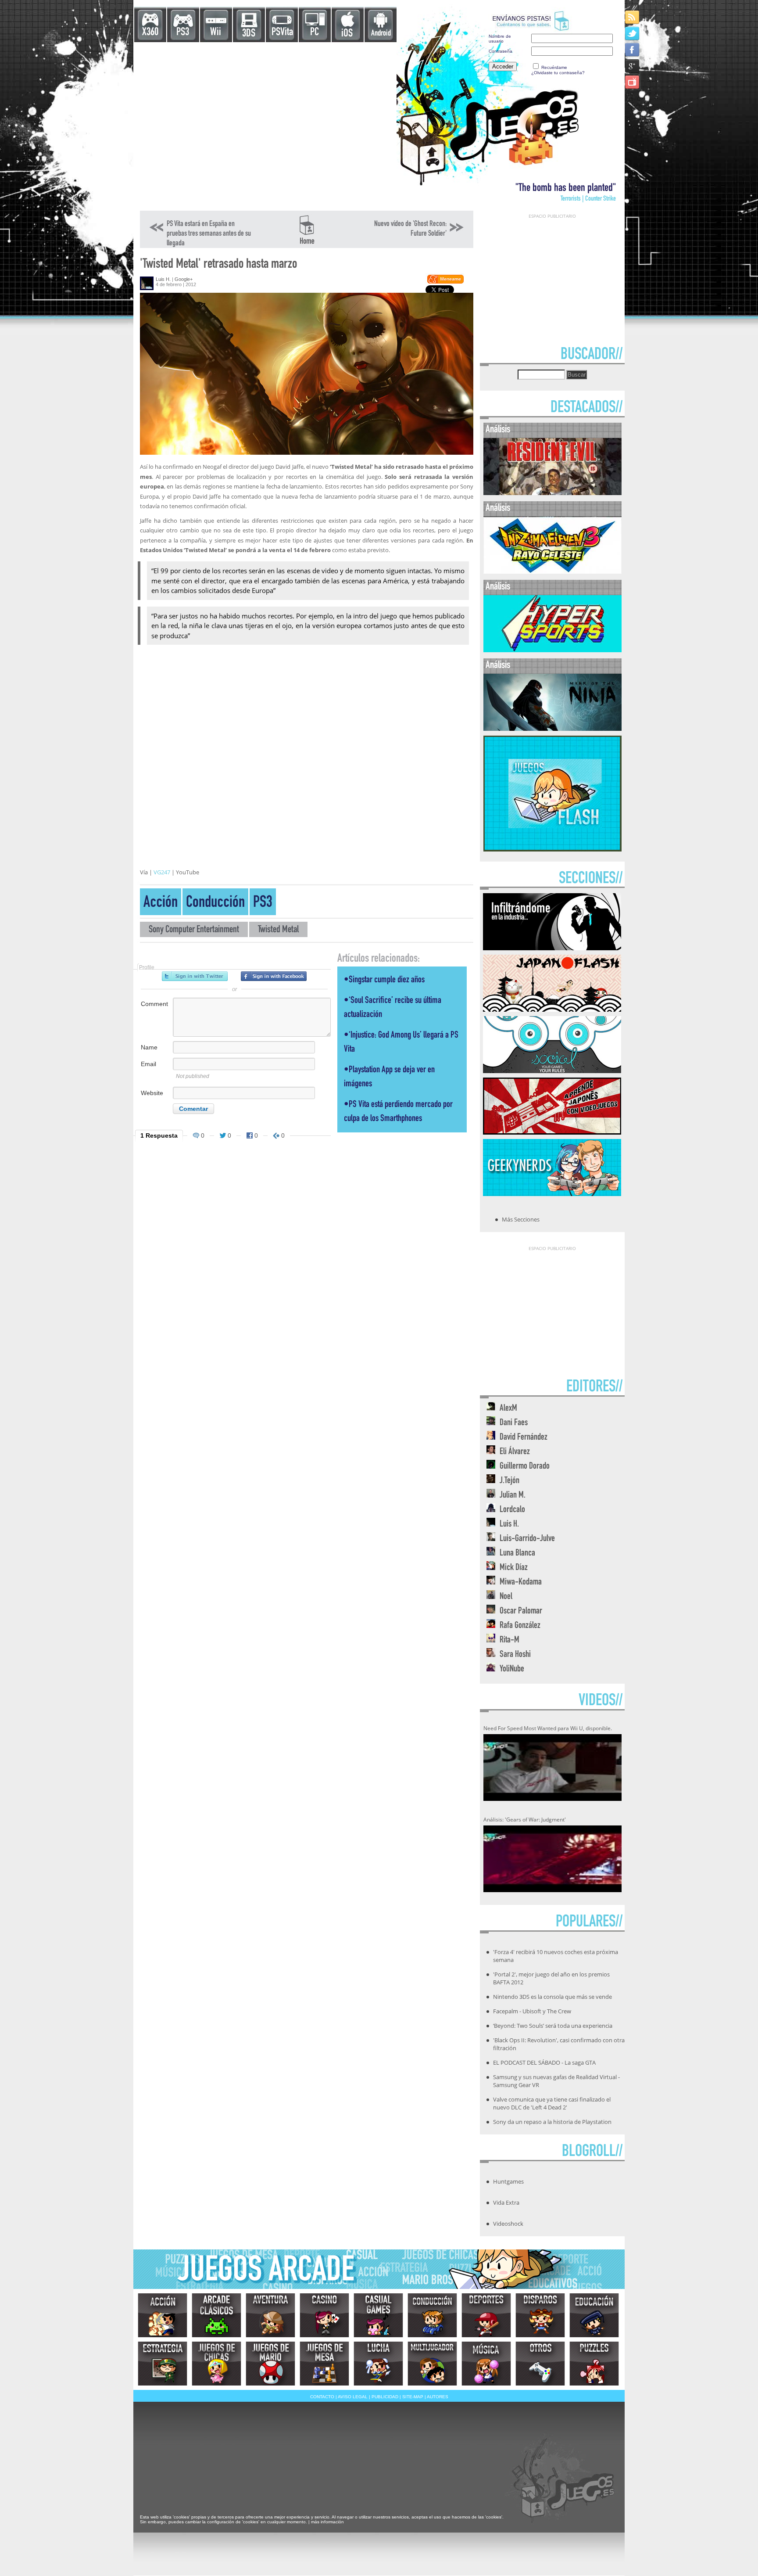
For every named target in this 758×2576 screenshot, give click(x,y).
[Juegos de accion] (163, 2315)
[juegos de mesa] (324, 2364)
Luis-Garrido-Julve (527, 1539)
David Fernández (524, 1438)
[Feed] (633, 17)
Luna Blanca (517, 1554)
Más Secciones (521, 1219)
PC (315, 33)
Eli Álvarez (515, 1452)
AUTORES (438, 2397)
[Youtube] (633, 82)
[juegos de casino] (324, 2315)
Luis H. (163, 279)
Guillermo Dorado (525, 1467)
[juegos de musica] (486, 2364)
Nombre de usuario (500, 39)
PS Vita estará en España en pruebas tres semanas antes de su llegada (209, 234)
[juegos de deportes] (486, 2315)
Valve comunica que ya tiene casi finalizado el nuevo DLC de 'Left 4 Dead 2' (552, 2103)
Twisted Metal (278, 930)
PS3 (183, 33)
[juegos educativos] (594, 2315)
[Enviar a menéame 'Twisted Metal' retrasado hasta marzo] (445, 282)
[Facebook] (633, 49)
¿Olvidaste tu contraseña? (558, 73)
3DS (249, 34)
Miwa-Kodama (521, 1583)
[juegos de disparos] (540, 2315)
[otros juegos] (540, 2364)
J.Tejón (510, 1481)
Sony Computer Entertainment (194, 930)
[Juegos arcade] (216, 2315)
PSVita (282, 33)
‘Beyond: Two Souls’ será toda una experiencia (553, 2026)
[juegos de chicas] (216, 2364)
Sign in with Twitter (195, 976)
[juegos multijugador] (432, 2364)
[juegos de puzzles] (594, 2364)
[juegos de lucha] (378, 2364)
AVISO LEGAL (353, 2397)
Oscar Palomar (521, 1611)
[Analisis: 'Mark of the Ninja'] (552, 729)
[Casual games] (378, 2315)
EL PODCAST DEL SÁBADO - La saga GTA (544, 2062)
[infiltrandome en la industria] (552, 948)
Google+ (184, 279)
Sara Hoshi (515, 1655)
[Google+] (633, 66)
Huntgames (508, 2181)
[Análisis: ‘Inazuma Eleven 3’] (552, 572)
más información (327, 2522)
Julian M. (513, 1496)
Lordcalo (512, 1510)
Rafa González (520, 1626)
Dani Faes (514, 1423)
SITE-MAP (413, 2397)
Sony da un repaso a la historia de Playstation (552, 2122)
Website (152, 1093)
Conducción (215, 904)
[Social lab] (552, 1071)
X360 (150, 33)
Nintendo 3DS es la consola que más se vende (552, 1997)
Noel (506, 1597)
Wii (216, 33)
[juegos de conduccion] (432, 2315)
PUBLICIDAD (385, 2397)
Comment (154, 1004)
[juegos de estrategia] (163, 2364)
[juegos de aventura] (270, 2315)
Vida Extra (506, 2202)
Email (148, 1064)
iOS (347, 34)
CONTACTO (322, 2397)
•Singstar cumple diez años (384, 980)
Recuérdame (554, 67)
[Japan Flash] (552, 1009)
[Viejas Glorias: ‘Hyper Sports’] (552, 650)
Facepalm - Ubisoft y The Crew (532, 2011)
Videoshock (508, 2224)
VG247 (162, 872)
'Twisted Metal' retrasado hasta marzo (218, 265)
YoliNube (512, 1669)
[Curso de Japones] (552, 1132)
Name (149, 1047)
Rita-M (510, 1640)
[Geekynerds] (552, 1193)
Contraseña (501, 51)
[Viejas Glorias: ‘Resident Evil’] (552, 493)
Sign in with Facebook (274, 976)
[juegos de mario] (270, 2364)
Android (381, 34)
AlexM (508, 1409)
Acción (161, 904)
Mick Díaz (514, 1568)
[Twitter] (633, 33)
